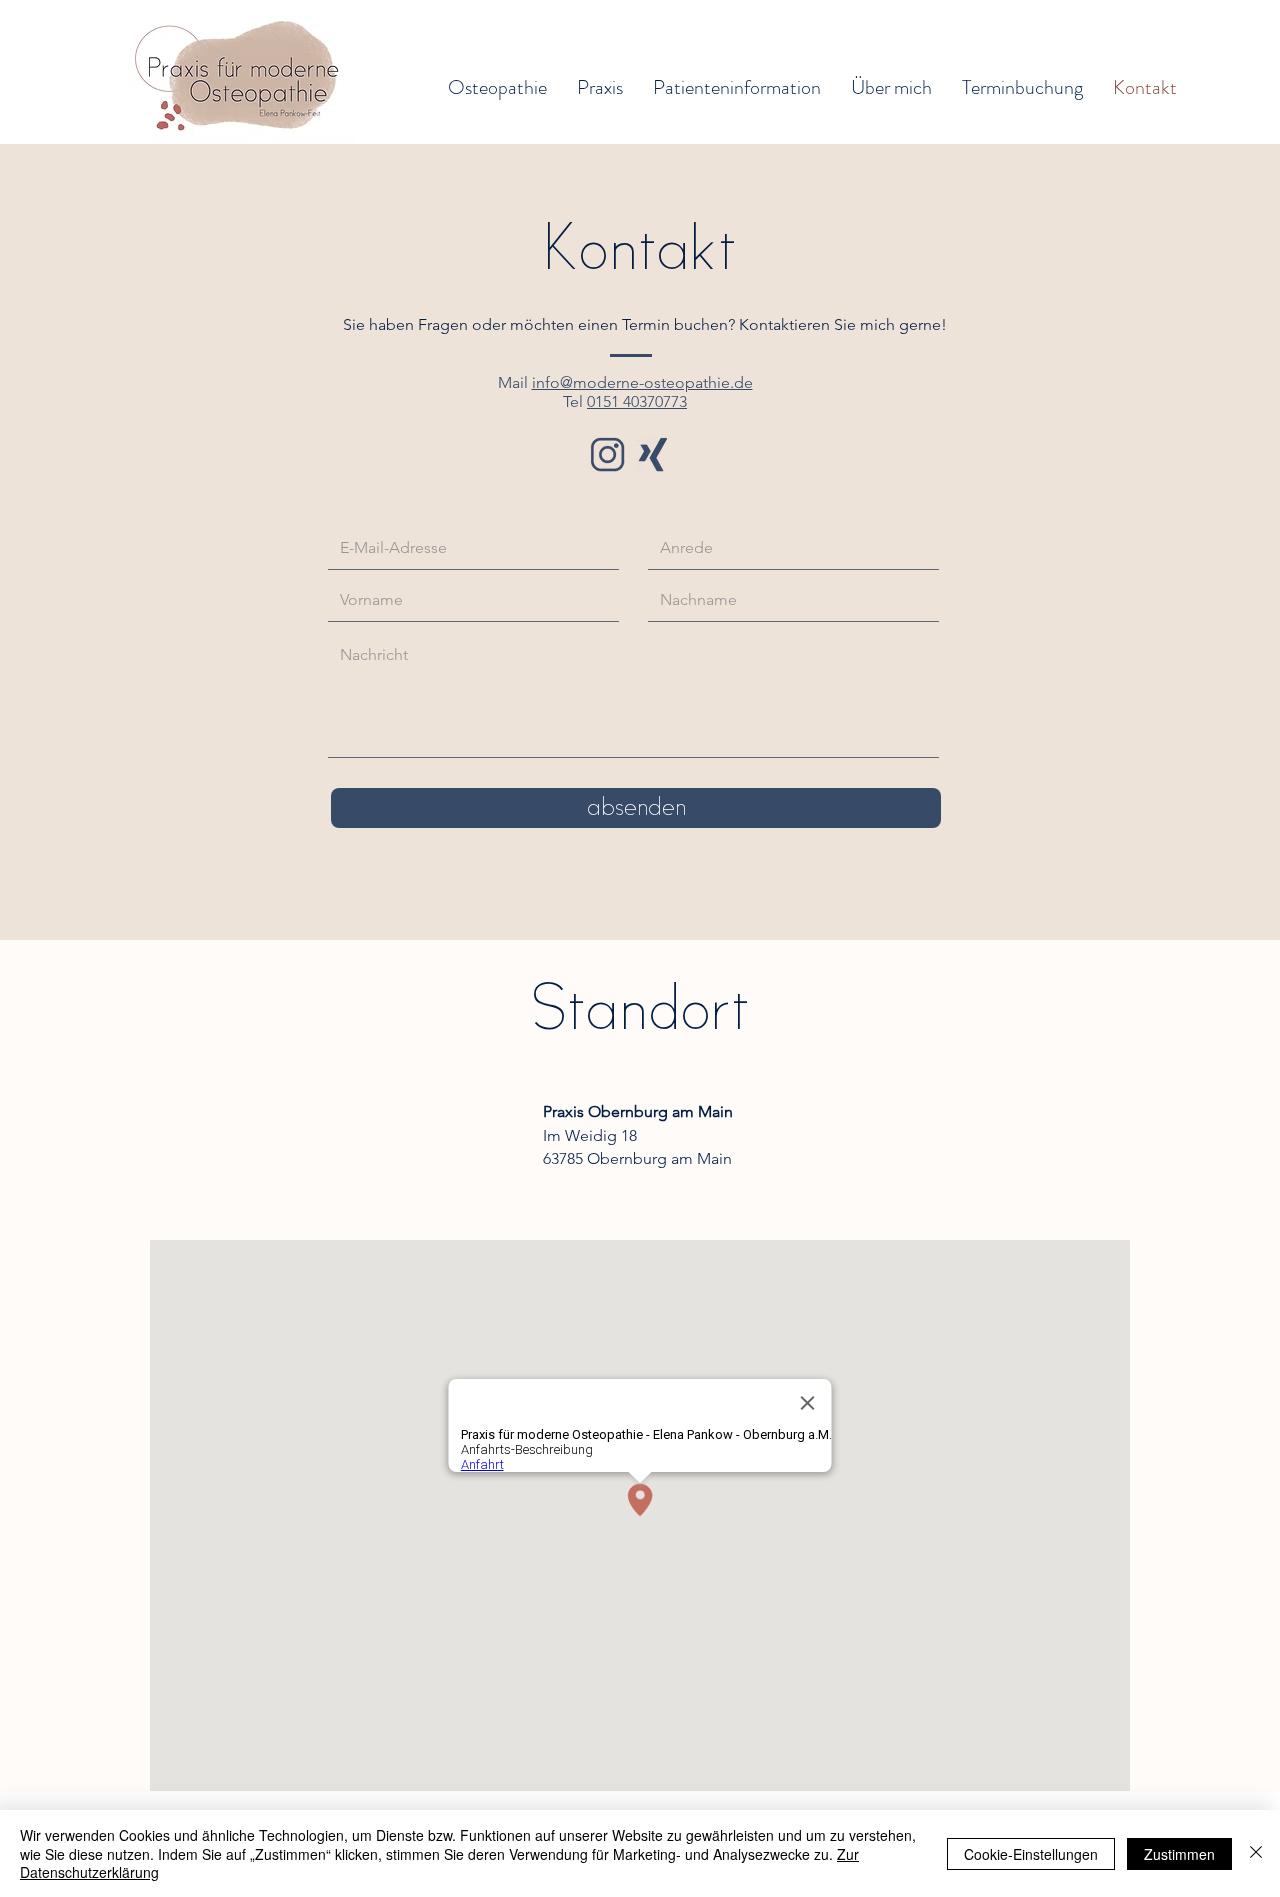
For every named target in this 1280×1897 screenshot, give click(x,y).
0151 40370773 (637, 401)
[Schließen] (1256, 1853)
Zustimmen (1179, 1854)
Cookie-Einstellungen (1031, 1854)
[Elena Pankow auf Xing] (652, 454)
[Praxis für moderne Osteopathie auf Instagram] (607, 454)
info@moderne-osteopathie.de (642, 382)
